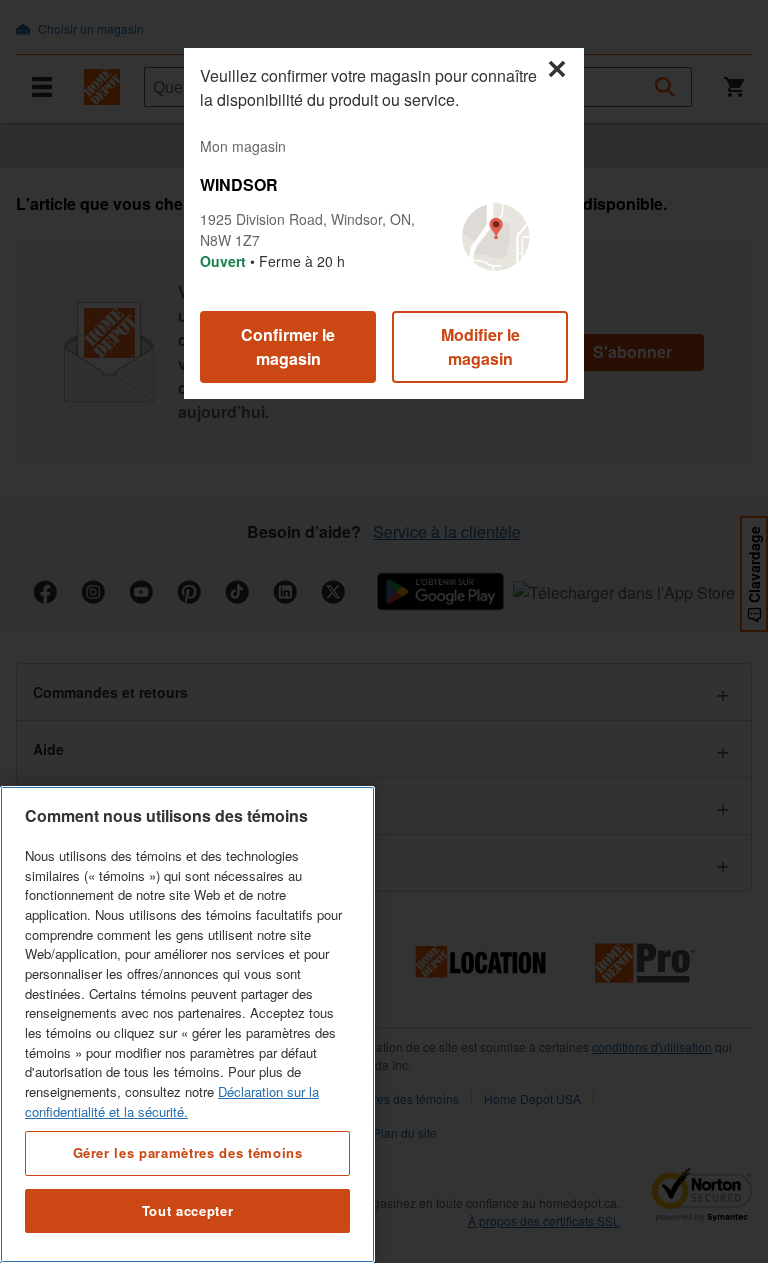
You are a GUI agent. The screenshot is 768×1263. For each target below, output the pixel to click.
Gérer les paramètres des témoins (188, 1152)
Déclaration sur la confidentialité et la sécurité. (172, 1101)
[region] (187, 1024)
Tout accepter (188, 1210)
